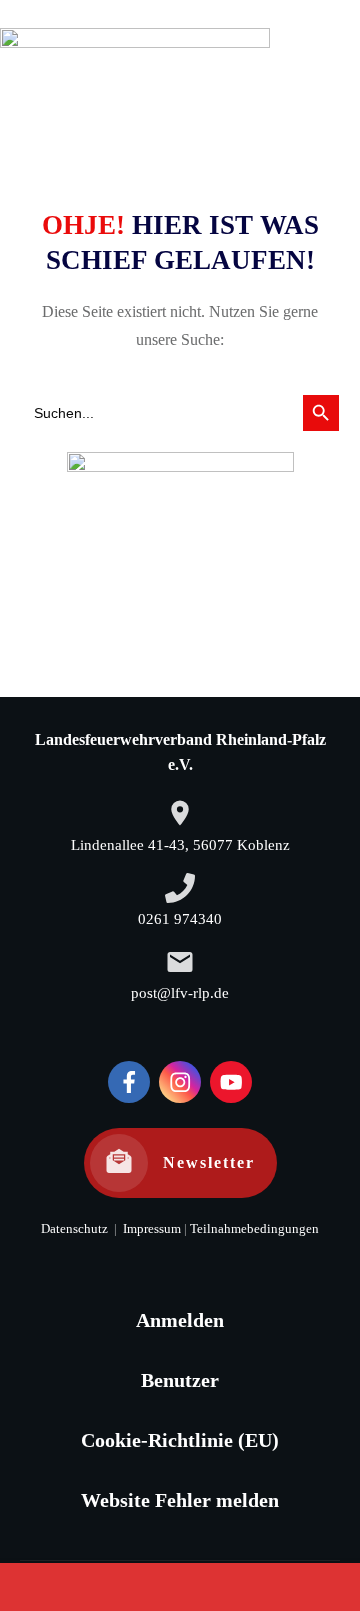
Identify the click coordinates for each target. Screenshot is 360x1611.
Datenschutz (74, 1229)
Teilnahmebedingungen (254, 1229)
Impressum (150, 1229)
